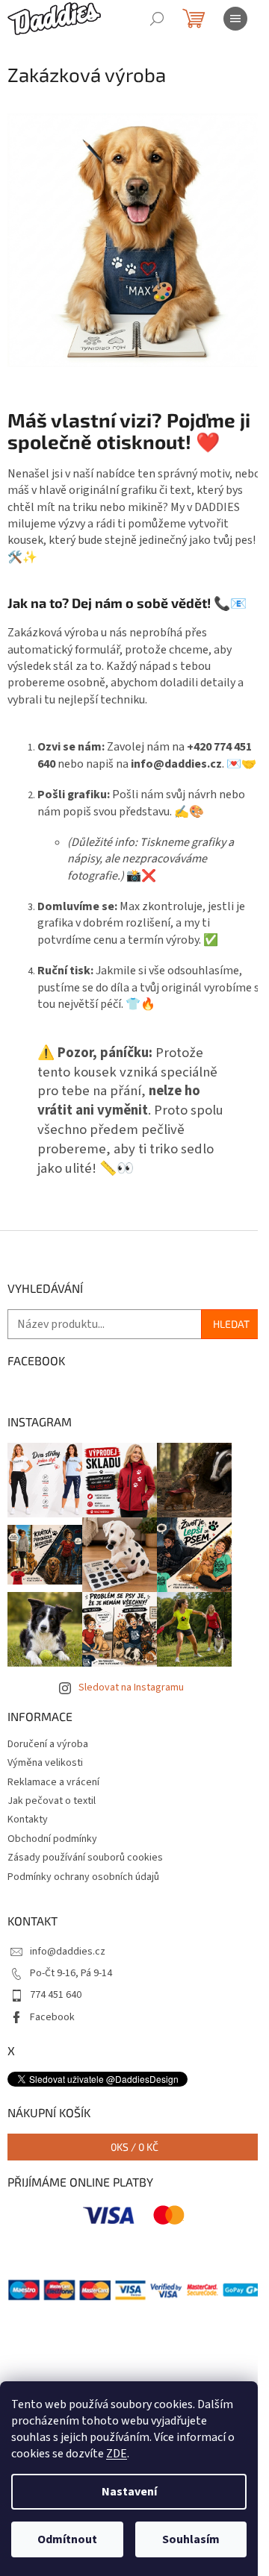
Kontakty (28, 1820)
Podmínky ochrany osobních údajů (83, 1877)
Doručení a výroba (48, 1744)
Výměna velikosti (45, 1763)
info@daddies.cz (68, 1952)
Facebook (52, 2017)
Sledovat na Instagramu (131, 1687)
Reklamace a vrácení (53, 1782)
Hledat (231, 1324)
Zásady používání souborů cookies (85, 1858)
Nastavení (129, 2492)
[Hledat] (157, 19)
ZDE (117, 2454)
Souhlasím (191, 2539)
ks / (134, 2147)
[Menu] (235, 19)
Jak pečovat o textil (52, 1801)
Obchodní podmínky (52, 1839)
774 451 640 (56, 1995)
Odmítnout (67, 2539)
